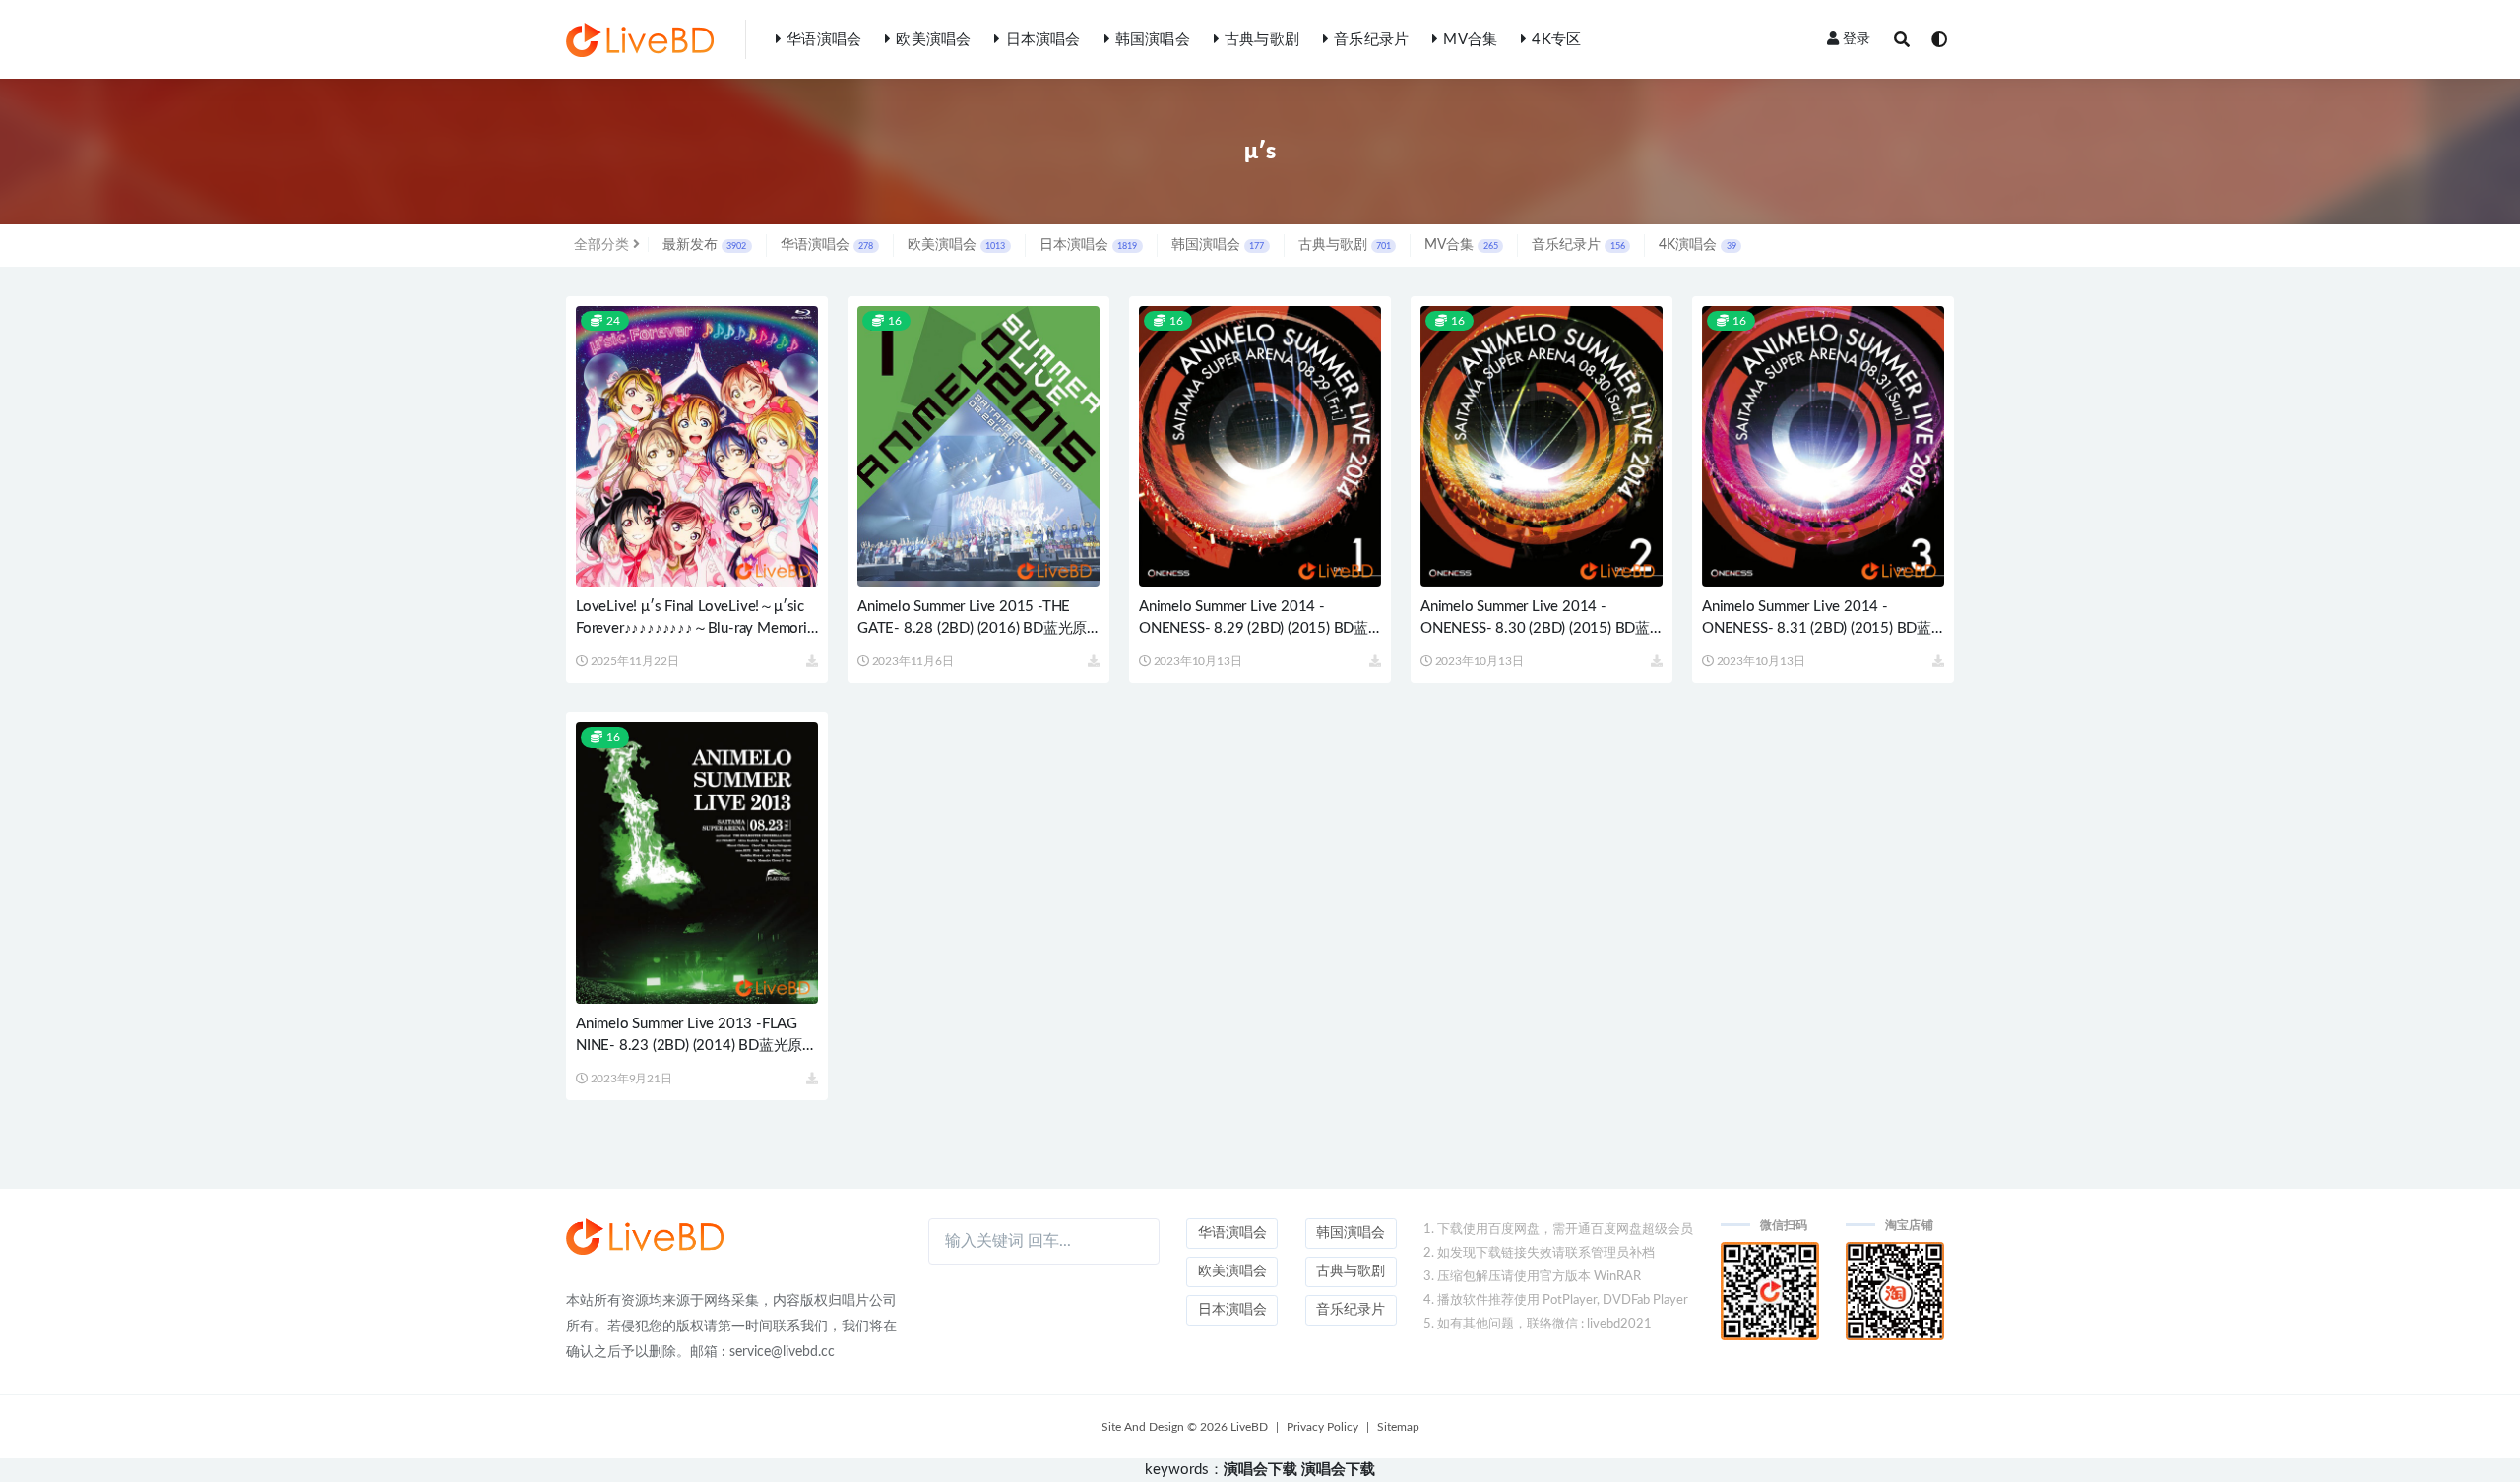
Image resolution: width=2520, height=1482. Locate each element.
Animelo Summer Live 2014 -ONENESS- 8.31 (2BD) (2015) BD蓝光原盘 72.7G (1817, 628)
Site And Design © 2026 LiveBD (1185, 1427)
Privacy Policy (1323, 1427)
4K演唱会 (1697, 245)
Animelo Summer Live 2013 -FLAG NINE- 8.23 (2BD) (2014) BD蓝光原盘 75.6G (696, 1046)
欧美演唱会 (933, 40)
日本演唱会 (1043, 40)
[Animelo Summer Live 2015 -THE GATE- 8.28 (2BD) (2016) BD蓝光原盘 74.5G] (978, 446)
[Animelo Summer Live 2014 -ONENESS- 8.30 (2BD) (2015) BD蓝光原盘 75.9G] (1542, 446)
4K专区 (1556, 40)
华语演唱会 (824, 40)
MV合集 (1470, 40)
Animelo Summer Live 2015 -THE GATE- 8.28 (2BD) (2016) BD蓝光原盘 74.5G (972, 628)
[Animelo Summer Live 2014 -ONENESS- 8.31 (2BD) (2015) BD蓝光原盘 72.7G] (1823, 446)
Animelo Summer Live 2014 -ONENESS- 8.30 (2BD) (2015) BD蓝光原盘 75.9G (1535, 628)
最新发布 (704, 245)
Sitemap (1398, 1427)
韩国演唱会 (1153, 40)
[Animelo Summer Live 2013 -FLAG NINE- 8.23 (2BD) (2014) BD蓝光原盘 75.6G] (697, 863)
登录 (1857, 39)
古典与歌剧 (1262, 40)
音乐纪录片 (1371, 40)
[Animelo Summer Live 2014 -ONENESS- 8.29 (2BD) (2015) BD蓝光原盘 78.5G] (1260, 446)
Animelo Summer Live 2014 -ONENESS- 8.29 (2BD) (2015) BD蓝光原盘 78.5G (1254, 628)
